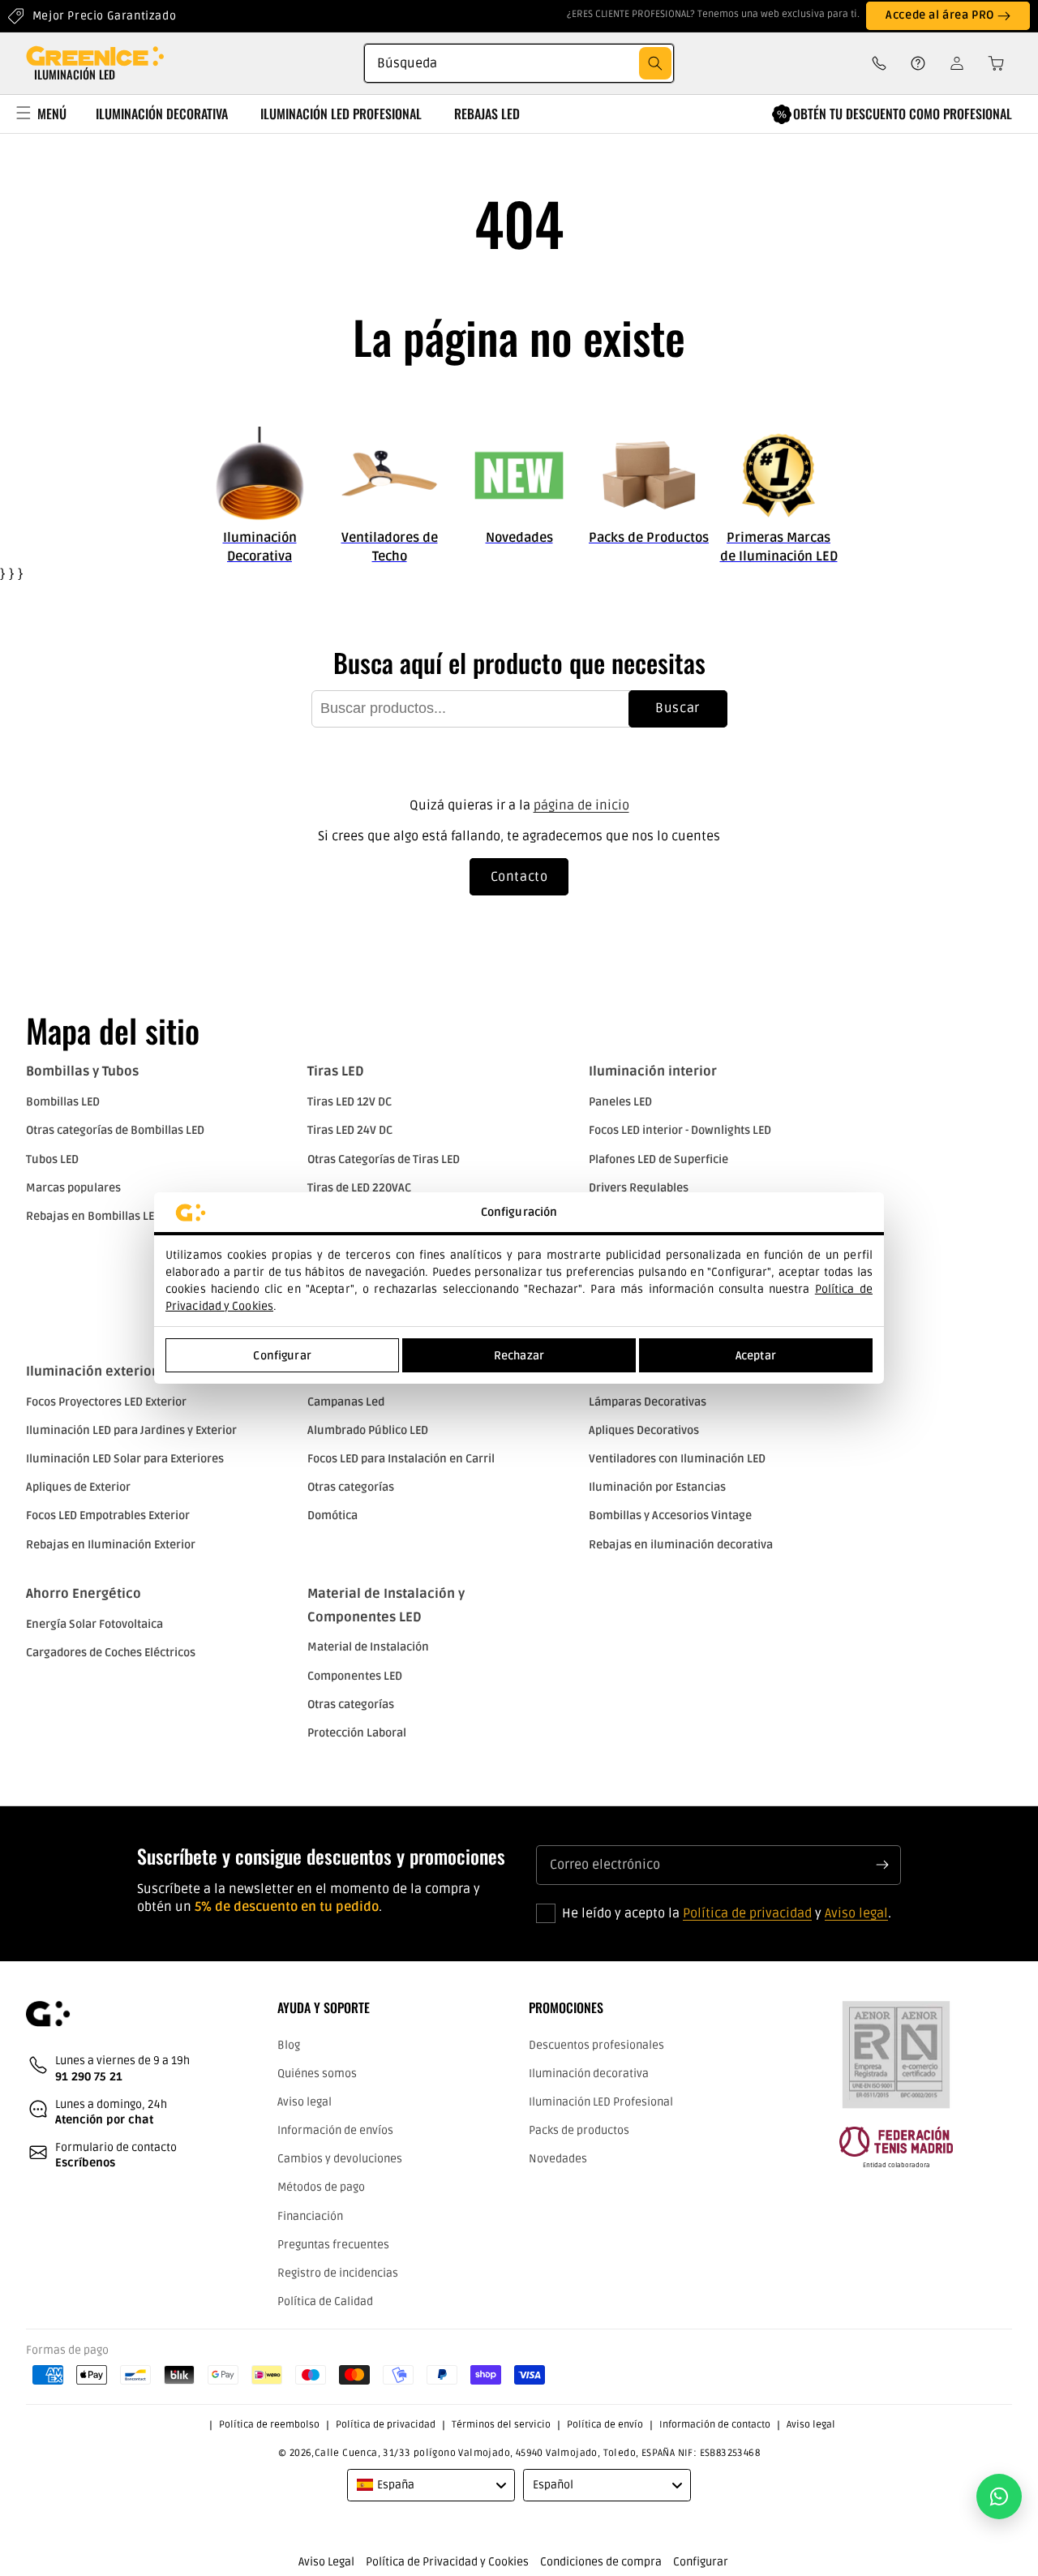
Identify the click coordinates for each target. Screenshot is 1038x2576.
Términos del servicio (501, 2425)
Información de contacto (715, 2425)
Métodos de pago (321, 2187)
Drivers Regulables (639, 1188)
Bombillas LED (63, 1102)
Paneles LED (620, 1102)
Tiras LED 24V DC (350, 1130)
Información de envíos (335, 2130)
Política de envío (605, 2425)
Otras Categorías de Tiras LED (384, 1159)
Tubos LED (52, 1159)
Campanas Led (346, 1402)
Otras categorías (351, 1487)
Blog (289, 2045)
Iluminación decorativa (589, 2074)
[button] (991, 63)
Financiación (310, 2216)
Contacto (519, 877)
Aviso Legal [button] (326, 2562)
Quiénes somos (317, 2074)
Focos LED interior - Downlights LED (680, 1130)
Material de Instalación (368, 1647)
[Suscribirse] (882, 1865)
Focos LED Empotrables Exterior (108, 1516)
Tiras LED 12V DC (350, 1102)
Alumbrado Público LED (368, 1430)
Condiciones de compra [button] (601, 2562)
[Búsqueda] (655, 63)
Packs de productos (579, 2130)
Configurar (282, 1356)
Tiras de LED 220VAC (359, 1188)
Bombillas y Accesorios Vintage (670, 1516)
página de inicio (581, 805)
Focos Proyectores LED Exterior (106, 1402)
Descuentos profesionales (596, 2045)
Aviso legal (856, 1913)
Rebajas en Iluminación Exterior (111, 1545)
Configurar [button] (701, 2562)
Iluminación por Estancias (657, 1487)
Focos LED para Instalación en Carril (401, 1459)
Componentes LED (355, 1676)
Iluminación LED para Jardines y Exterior (131, 1430)
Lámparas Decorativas (648, 1402)
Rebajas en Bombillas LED (94, 1216)
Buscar (678, 708)
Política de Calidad (325, 2301)
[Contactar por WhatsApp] (999, 2497)
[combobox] (519, 63)
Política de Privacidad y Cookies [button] (447, 2562)
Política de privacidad (747, 1913)
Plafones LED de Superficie (658, 1159)
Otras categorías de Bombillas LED (115, 1130)
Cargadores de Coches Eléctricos (111, 1653)
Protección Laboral (357, 1733)
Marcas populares (73, 1188)
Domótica (332, 1516)
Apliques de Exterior (78, 1487)
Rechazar (519, 1356)
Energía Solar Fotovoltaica (94, 1624)
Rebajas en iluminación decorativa (681, 1545)
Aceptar (756, 1356)
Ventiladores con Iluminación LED (677, 1459)
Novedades (558, 2159)
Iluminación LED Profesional (601, 2102)
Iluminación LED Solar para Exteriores (125, 1459)
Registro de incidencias (338, 2273)
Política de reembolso (269, 2425)
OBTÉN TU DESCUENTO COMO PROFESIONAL (903, 114)
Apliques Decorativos (644, 1430)
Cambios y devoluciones (340, 2159)
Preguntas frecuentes (333, 2245)
